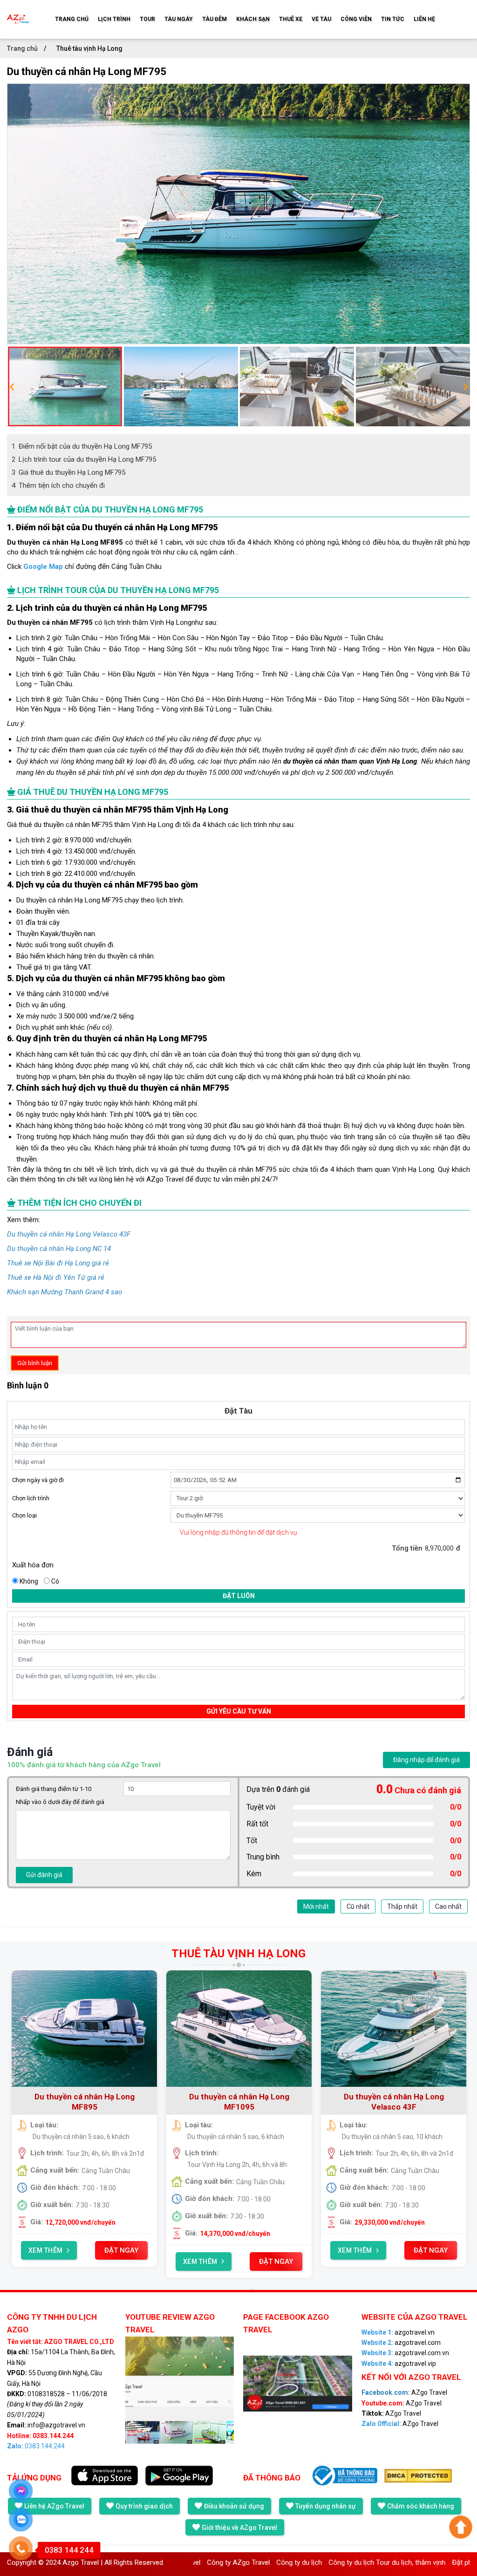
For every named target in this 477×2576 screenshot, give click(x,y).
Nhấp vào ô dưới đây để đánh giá (60, 1802)
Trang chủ (23, 48)
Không (29, 1581)
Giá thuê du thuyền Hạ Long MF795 (68, 472)
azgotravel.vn (398, 2332)
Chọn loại (24, 1515)
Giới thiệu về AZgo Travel (239, 2528)
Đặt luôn (239, 1596)
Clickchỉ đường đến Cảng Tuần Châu (84, 567)
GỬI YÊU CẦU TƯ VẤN (239, 1711)
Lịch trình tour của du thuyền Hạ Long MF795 (84, 459)
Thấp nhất (402, 1906)
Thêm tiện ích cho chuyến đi (58, 485)
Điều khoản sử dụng (234, 2506)
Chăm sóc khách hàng (421, 2506)
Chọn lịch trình (31, 1498)
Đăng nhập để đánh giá (426, 1760)
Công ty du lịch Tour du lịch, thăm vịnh (329, 2562)
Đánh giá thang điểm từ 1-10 (54, 1789)
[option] (238, 214)
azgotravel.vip (399, 2364)
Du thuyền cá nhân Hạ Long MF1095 (239, 2102)
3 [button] (252, 2289)
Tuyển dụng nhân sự (326, 2506)
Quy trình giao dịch (144, 2506)
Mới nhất (316, 1906)
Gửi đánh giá (44, 1875)
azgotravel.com (401, 2343)
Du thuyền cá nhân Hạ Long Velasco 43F (394, 2102)
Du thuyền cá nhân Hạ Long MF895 (85, 2102)
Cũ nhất (358, 1906)
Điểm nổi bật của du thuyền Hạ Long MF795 (82, 446)
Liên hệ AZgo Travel (54, 2506)
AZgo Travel (404, 2392)
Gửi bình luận (35, 1363)
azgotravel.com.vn (405, 2353)
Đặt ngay (121, 2250)
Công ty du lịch (241, 2562)
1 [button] (225, 2289)
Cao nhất (448, 1906)
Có (55, 1581)
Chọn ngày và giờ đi (38, 1480)
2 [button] (238, 2289)
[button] (12, 387)
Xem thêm (46, 2250)
